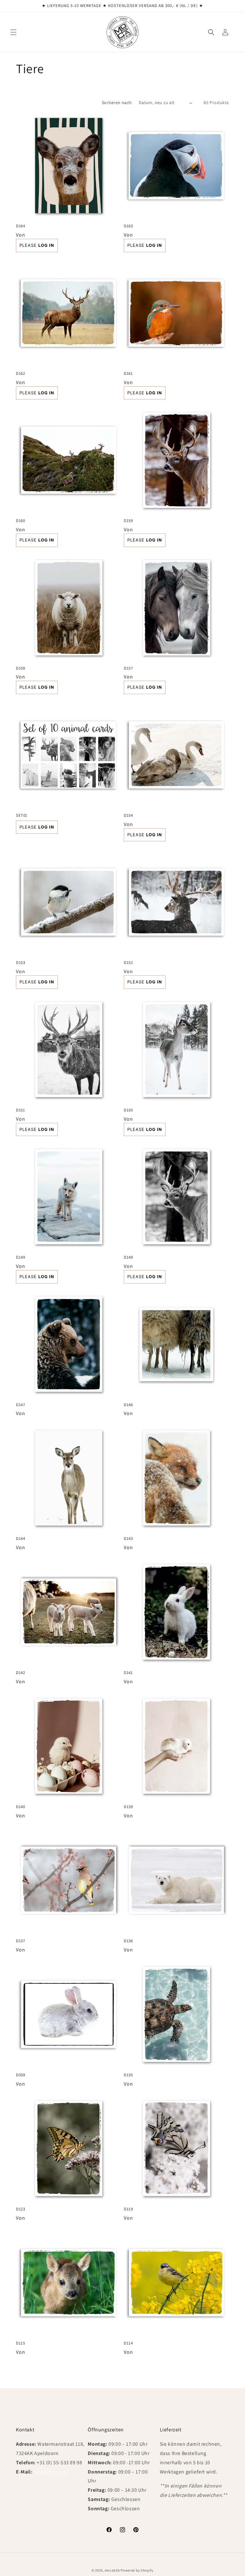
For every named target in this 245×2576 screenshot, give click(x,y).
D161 (128, 374)
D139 (128, 1807)
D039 (20, 2075)
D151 (20, 1110)
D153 (20, 963)
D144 (20, 1539)
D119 (128, 2209)
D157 (128, 668)
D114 (128, 2343)
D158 (20, 668)
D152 (128, 963)
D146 (128, 1405)
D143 (128, 1539)
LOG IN (46, 245)
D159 (128, 521)
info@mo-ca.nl (51, 2472)
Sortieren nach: (117, 102)
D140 (20, 1807)
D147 (20, 1405)
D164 (20, 226)
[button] (13, 32)
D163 (128, 226)
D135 (128, 2075)
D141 (128, 1673)
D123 (20, 2209)
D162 (20, 374)
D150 (128, 1110)
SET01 (22, 815)
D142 (20, 1673)
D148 (128, 1257)
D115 (20, 2343)
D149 (20, 1257)
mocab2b (112, 2570)
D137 (20, 1941)
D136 (128, 1941)
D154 (128, 815)
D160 (20, 521)
